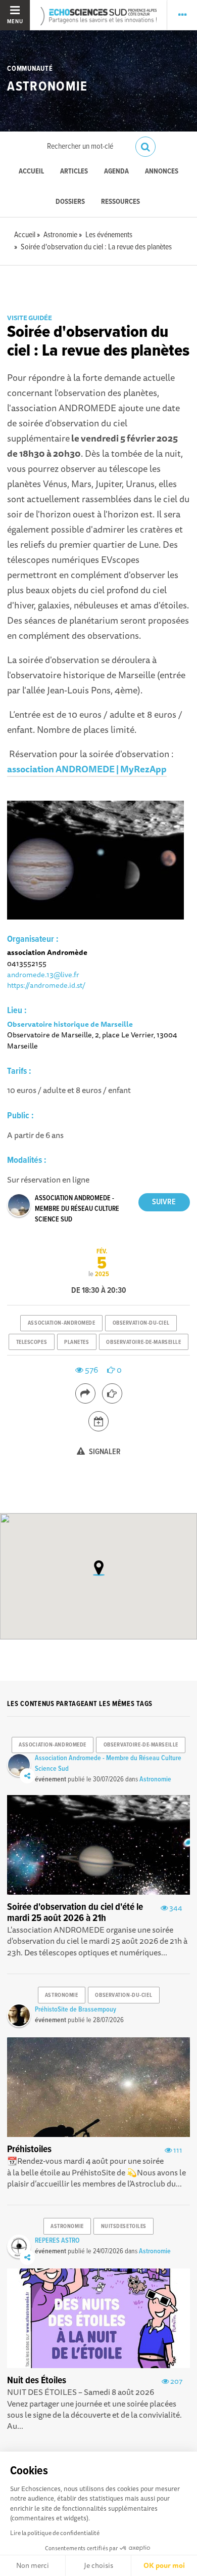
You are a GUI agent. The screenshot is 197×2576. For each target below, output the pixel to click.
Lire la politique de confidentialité (55, 2533)
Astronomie (47, 87)
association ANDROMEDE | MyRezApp (87, 769)
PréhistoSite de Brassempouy (76, 2010)
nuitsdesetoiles (124, 2226)
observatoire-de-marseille (143, 1342)
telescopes (32, 1342)
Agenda (116, 172)
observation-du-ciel (141, 1323)
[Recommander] (112, 1393)
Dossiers (70, 202)
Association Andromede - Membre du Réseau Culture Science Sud (77, 1209)
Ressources (120, 202)
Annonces (162, 172)
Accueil (31, 172)
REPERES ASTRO (57, 2241)
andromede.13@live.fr (43, 974)
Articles (74, 172)
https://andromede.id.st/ (46, 985)
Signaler (104, 1452)
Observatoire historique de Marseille (70, 1024)
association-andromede (62, 1323)
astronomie (62, 1995)
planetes (77, 1342)
